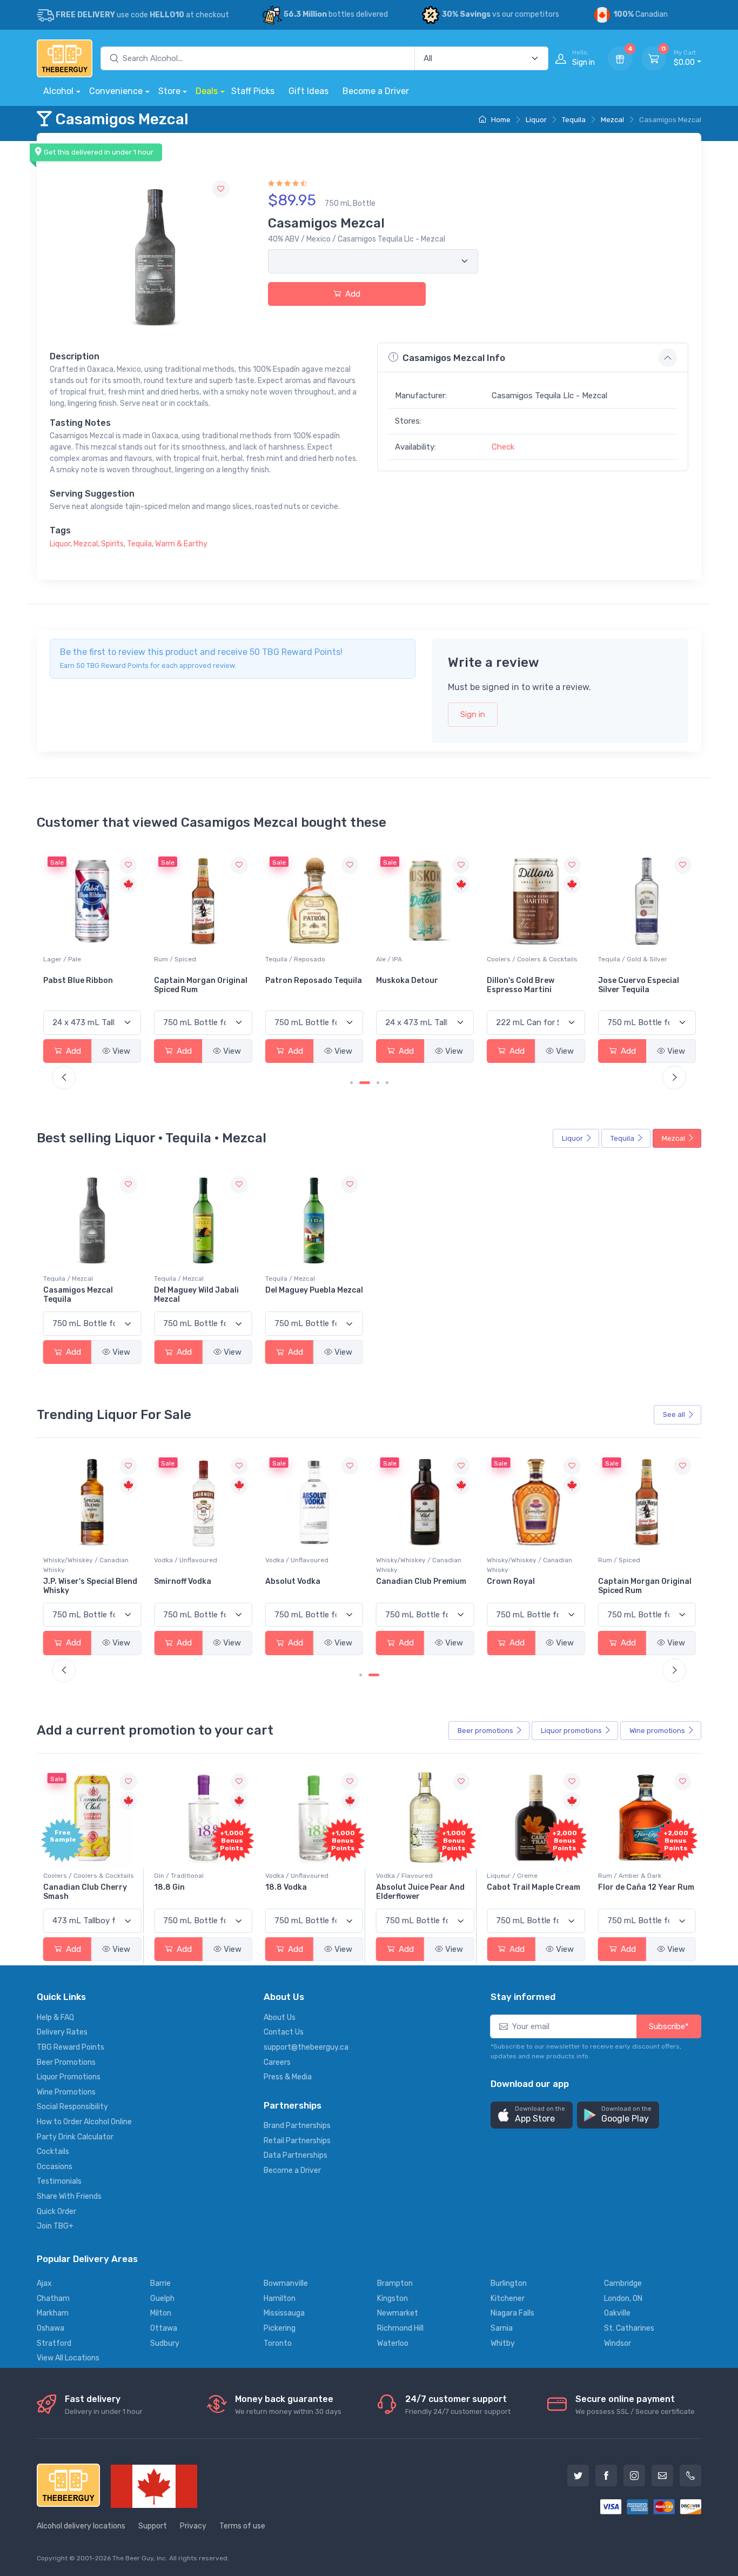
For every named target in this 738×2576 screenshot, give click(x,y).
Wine (657, 1731)
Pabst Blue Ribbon (78, 981)
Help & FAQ (55, 2018)
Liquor (536, 120)
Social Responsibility (72, 2107)
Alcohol (58, 91)
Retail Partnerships (297, 2141)
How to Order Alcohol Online (84, 2122)
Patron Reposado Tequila (314, 981)
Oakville (617, 2313)
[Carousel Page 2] (378, 1675)
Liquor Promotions (69, 2077)
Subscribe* (669, 2026)
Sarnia (502, 2328)
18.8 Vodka (286, 1887)
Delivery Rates (62, 2032)
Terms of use (242, 2526)
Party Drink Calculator (75, 2137)
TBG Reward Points (71, 2047)
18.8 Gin (169, 1887)
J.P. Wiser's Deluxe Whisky (646, 1581)
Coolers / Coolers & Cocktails (532, 959)
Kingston (393, 2299)
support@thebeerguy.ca (306, 2047)
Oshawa (51, 2328)
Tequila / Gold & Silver (633, 959)
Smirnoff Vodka (72, 1581)
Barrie (160, 2283)
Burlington (509, 2283)
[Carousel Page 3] (378, 1083)
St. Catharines (629, 2328)
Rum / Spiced (175, 959)
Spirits (112, 544)
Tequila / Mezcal (68, 1279)
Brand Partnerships (297, 2126)
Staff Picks (253, 91)
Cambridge (623, 2283)
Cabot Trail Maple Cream (534, 1887)
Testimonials (59, 2181)
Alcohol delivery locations (81, 2526)
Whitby (503, 2343)
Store (169, 91)
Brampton (395, 2283)
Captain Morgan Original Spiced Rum (201, 985)
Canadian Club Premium (310, 1581)
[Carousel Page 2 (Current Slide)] (365, 1083)
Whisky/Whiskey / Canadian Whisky (308, 1565)
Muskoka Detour (407, 981)
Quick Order (56, 2212)
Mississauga (284, 2313)
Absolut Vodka (182, 1581)
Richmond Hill (400, 2328)
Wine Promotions (66, 2092)
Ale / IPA (389, 959)
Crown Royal (400, 1581)
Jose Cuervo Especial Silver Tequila (639, 985)
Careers (277, 2062)
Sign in (473, 714)
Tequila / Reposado (295, 959)
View (121, 1051)
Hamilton (280, 2299)
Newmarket (398, 2313)
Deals (207, 91)
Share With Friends (69, 2196)
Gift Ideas (308, 91)
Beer (485, 1731)
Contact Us (284, 2032)
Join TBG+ (55, 2226)
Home (500, 120)
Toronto (278, 2343)
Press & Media (288, 2077)
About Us (280, 2018)
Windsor (618, 2343)
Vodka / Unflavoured (75, 1560)
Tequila (574, 120)
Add (352, 294)
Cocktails (53, 2152)
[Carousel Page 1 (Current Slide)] (365, 1675)
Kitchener (508, 2299)
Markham (53, 2313)
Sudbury (165, 2343)
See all (674, 1414)
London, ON (623, 2299)
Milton (161, 2313)
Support (153, 2526)
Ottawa (164, 2328)
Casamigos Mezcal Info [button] (454, 358)
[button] (532, 2115)
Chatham (53, 2299)
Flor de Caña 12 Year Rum (646, 1887)
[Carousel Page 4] (387, 1083)
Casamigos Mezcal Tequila (78, 1295)
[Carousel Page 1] (351, 1083)
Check (503, 447)
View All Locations (68, 2358)
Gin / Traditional (179, 1876)
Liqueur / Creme (512, 1876)
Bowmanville (286, 2283)
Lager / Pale (62, 959)
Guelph (162, 2299)
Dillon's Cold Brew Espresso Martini (521, 985)
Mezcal (612, 120)
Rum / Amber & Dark (630, 1876)
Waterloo (393, 2343)
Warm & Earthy (181, 544)
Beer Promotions (66, 2062)
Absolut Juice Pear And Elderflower (420, 1892)
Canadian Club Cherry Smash (85, 1892)
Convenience (116, 91)
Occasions (55, 2167)
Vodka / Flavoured (404, 1876)
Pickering (280, 2328)
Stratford (54, 2343)
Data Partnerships (296, 2155)
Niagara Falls (512, 2313)
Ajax (44, 2283)
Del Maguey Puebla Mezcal (314, 1290)
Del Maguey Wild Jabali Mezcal (196, 1295)
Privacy (193, 2526)
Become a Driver (376, 91)
